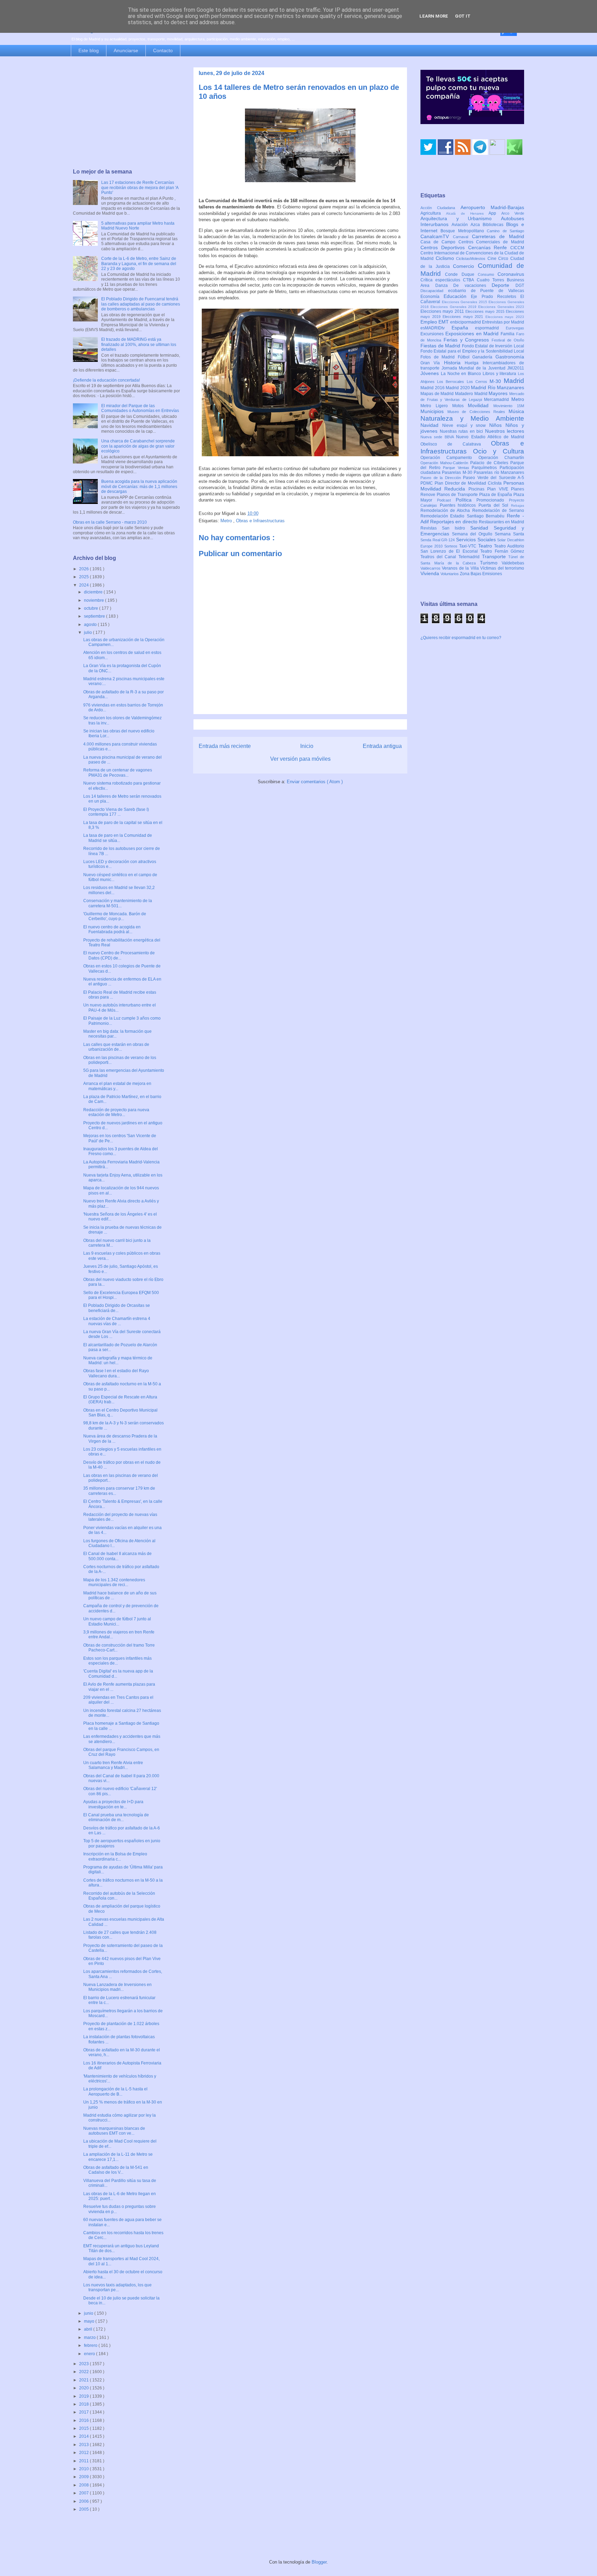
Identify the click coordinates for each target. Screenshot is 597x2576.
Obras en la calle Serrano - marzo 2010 (110, 522)
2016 (84, 2420)
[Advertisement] (126, 113)
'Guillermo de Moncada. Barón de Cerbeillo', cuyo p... (115, 916)
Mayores (499, 393)
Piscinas (478, 489)
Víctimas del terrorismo (502, 568)
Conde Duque (461, 274)
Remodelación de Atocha (446, 510)
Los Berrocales (452, 382)
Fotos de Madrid (439, 357)
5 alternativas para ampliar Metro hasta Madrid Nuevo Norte (138, 226)
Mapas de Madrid (438, 394)
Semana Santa (509, 534)
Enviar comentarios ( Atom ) (315, 782)
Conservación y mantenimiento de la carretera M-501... (118, 903)
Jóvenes (431, 373)
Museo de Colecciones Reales (478, 412)
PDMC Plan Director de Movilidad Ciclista (462, 483)
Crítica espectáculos (442, 280)
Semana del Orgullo (473, 534)
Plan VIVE (499, 489)
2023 (84, 2364)
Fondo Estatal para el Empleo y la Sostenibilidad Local (472, 351)
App (495, 213)
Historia (454, 363)
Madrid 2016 (433, 388)
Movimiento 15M (509, 406)
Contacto (163, 50)
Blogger (319, 2562)
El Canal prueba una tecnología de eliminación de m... (116, 1817)
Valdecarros (431, 568)
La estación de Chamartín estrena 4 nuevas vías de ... (117, 1321)
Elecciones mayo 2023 (505, 317)
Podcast (446, 500)
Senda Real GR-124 (438, 540)
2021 (84, 2380)
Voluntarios (450, 574)
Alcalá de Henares (467, 213)
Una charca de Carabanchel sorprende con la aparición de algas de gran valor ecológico (138, 446)
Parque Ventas (457, 468)
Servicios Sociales (477, 540)
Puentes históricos (459, 505)
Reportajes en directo (454, 522)
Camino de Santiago (505, 231)
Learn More (434, 16)
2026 (84, 569)
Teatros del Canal (439, 557)
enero (90, 2354)
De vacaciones (472, 285)
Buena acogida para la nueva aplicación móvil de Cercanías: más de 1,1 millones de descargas (139, 486)
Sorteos (452, 546)
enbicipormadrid (466, 322)
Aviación (461, 225)
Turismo (491, 563)
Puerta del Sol (495, 505)
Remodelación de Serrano (498, 510)
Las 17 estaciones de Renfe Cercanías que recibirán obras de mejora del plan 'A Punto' (140, 188)
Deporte (504, 285)
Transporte (495, 556)
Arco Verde (513, 213)
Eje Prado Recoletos (496, 297)
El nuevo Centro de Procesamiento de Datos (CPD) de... (119, 955)
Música (516, 411)
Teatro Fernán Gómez (502, 551)
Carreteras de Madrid (498, 236)
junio (89, 2313)
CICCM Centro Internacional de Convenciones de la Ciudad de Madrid (472, 253)
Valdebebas (513, 563)
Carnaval (462, 237)
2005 (84, 2509)
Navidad (431, 425)
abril (89, 2329)
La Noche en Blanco (462, 374)
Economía (432, 297)
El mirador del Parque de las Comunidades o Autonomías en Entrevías (140, 408)
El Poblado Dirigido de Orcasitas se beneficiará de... (117, 1308)
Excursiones (433, 334)
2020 (84, 2388)
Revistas (431, 528)
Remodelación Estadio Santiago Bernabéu (464, 516)
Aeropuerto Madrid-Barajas (492, 207)
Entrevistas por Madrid (503, 322)
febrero (91, 2345)
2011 (84, 2461)
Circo (504, 259)
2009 (84, 2477)
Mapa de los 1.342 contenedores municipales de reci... (114, 1582)
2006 (84, 2501)
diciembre (94, 592)
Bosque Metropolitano (464, 231)
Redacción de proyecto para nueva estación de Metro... (116, 1112)
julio (88, 633)
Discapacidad (434, 291)
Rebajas (518, 505)
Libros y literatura (500, 374)
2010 (84, 2469)
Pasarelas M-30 (458, 472)
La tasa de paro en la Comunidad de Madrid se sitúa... (118, 838)
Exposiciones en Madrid (473, 334)
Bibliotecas (494, 225)
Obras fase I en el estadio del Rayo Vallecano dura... (116, 1373)
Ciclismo (446, 258)
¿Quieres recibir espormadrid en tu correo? (461, 638)
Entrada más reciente (225, 746)
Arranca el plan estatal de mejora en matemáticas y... (117, 1086)
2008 (84, 2485)
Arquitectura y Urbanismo (461, 218)
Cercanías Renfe (489, 247)
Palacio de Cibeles (490, 463)
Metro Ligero (436, 406)
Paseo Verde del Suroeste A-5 (494, 478)
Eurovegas (515, 328)
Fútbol (465, 357)
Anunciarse (126, 50)
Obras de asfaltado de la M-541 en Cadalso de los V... (116, 2170)
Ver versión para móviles (300, 759)
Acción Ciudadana (440, 208)
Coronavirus (511, 274)
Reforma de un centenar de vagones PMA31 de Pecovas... (118, 772)
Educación (457, 296)
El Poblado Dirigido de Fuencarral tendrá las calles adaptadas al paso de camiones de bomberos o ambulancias (141, 304)
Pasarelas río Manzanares (499, 472)
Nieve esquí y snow (466, 425)
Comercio (465, 266)
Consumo (488, 274)
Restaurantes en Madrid (501, 522)
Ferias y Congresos (468, 340)
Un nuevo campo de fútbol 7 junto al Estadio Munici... (117, 1621)
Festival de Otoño (508, 340)
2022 (84, 2372)
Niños (497, 425)
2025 (84, 577)
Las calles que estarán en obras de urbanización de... (116, 1047)
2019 (84, 2396)
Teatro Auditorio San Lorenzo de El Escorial (472, 549)
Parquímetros (486, 468)
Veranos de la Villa (461, 568)
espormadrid (490, 328)
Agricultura (433, 213)
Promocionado (493, 500)
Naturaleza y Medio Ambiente (472, 418)
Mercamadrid (498, 400)
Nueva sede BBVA (438, 437)
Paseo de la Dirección (442, 478)
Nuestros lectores (505, 431)
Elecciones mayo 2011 (443, 311)
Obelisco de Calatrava (456, 444)
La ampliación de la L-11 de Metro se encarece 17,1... (118, 2157)
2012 (84, 2453)
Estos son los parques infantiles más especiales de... (117, 1661)
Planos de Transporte (458, 495)
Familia (508, 334)
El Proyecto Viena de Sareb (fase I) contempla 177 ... (116, 812)
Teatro (486, 546)
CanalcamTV (437, 236)
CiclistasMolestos (472, 259)
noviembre (94, 600)
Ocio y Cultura (499, 451)
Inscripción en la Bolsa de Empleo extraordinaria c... (115, 1856)
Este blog (89, 50)
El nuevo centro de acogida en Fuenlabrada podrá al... (112, 929)
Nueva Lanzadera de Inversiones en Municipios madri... (117, 1987)
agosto (91, 625)
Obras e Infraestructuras (260, 521)
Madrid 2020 (458, 388)
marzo (90, 2338)
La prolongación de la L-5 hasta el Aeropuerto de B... (115, 2091)
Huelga (473, 363)
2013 (84, 2445)
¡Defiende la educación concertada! (106, 380)
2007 (84, 2493)
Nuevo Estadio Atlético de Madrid (490, 437)
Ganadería (484, 357)
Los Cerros (478, 382)
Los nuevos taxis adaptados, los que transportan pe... (117, 2287)
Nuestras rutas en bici (462, 431)
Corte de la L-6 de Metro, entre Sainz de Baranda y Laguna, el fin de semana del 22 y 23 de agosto (139, 264)
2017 (84, 2412)
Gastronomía (510, 357)
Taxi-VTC (469, 546)
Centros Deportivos (444, 247)
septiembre (95, 616)
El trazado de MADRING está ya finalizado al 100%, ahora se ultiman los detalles (139, 344)
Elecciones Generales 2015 (465, 302)
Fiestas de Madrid (441, 346)
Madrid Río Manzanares (497, 387)
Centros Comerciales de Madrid (491, 242)
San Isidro (456, 528)
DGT (520, 285)
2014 (84, 2436)
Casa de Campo (439, 242)
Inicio (307, 746)
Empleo (429, 322)
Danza (444, 285)
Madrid (514, 381)
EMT (444, 322)
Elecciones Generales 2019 (454, 307)
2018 (84, 2404)
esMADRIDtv (436, 328)
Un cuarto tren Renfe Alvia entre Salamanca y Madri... (113, 1765)
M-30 (497, 381)
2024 (84, 585)
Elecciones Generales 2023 (501, 307)
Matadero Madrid (472, 394)
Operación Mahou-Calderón (445, 463)
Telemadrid (470, 557)
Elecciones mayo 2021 (464, 317)
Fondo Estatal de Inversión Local (493, 346)
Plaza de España (496, 495)
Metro (227, 521)
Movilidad (481, 405)
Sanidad (482, 528)
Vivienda (430, 573)
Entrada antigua (382, 746)
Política (466, 500)
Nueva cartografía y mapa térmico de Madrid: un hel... (118, 1360)
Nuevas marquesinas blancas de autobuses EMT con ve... (114, 2131)
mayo (90, 2321)
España (463, 328)
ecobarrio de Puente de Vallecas (486, 291)
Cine (493, 259)
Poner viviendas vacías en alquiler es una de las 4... (122, 1530)
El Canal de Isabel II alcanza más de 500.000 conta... (117, 1556)
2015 (84, 2428)
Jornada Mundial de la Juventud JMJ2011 (483, 368)
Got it (463, 16)
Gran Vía (432, 363)
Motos (460, 406)
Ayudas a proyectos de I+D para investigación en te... (113, 1804)
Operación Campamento (449, 458)
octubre (92, 608)
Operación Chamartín (501, 458)
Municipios (434, 411)
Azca (477, 225)
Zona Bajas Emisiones (481, 574)
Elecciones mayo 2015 (486, 311)
